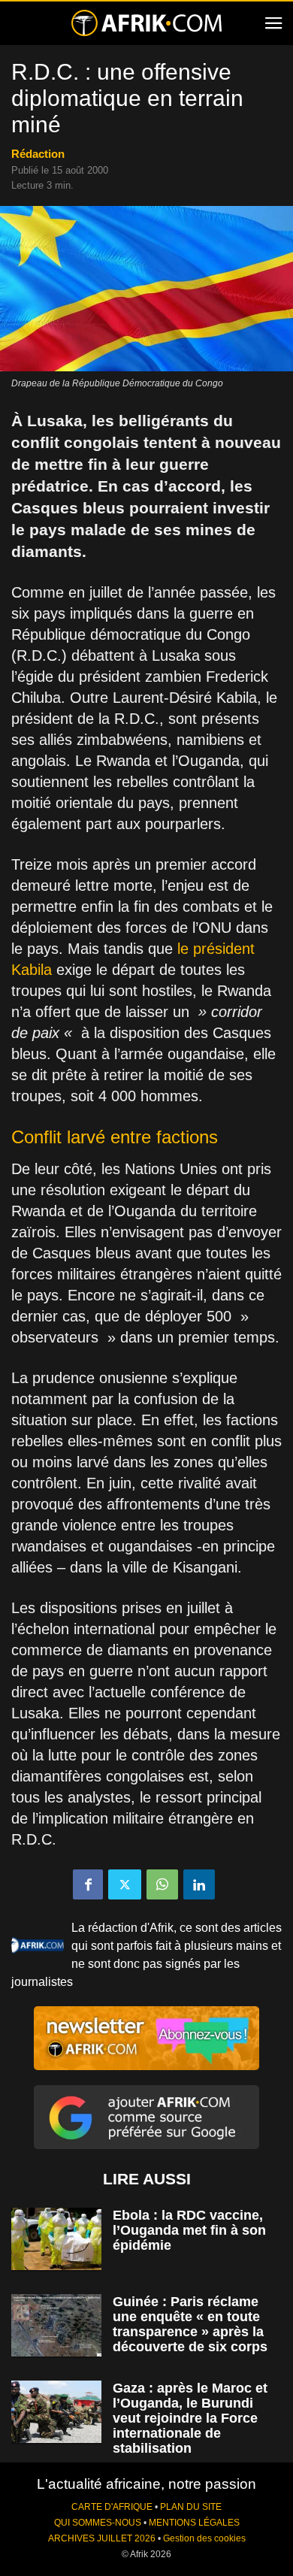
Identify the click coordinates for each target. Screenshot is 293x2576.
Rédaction (38, 154)
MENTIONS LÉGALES (194, 2523)
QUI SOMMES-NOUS (98, 2523)
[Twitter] (125, 1884)
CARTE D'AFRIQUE (112, 2507)
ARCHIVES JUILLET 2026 (102, 2538)
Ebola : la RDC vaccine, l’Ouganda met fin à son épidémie (189, 2230)
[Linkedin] (199, 1884)
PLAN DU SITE (191, 2507)
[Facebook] (88, 1884)
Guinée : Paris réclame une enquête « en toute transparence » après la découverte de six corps (190, 2324)
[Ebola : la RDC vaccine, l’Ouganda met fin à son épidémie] (56, 2239)
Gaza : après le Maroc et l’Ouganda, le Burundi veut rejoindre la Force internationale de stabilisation (190, 2418)
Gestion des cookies (204, 2538)
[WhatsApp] (162, 1884)
